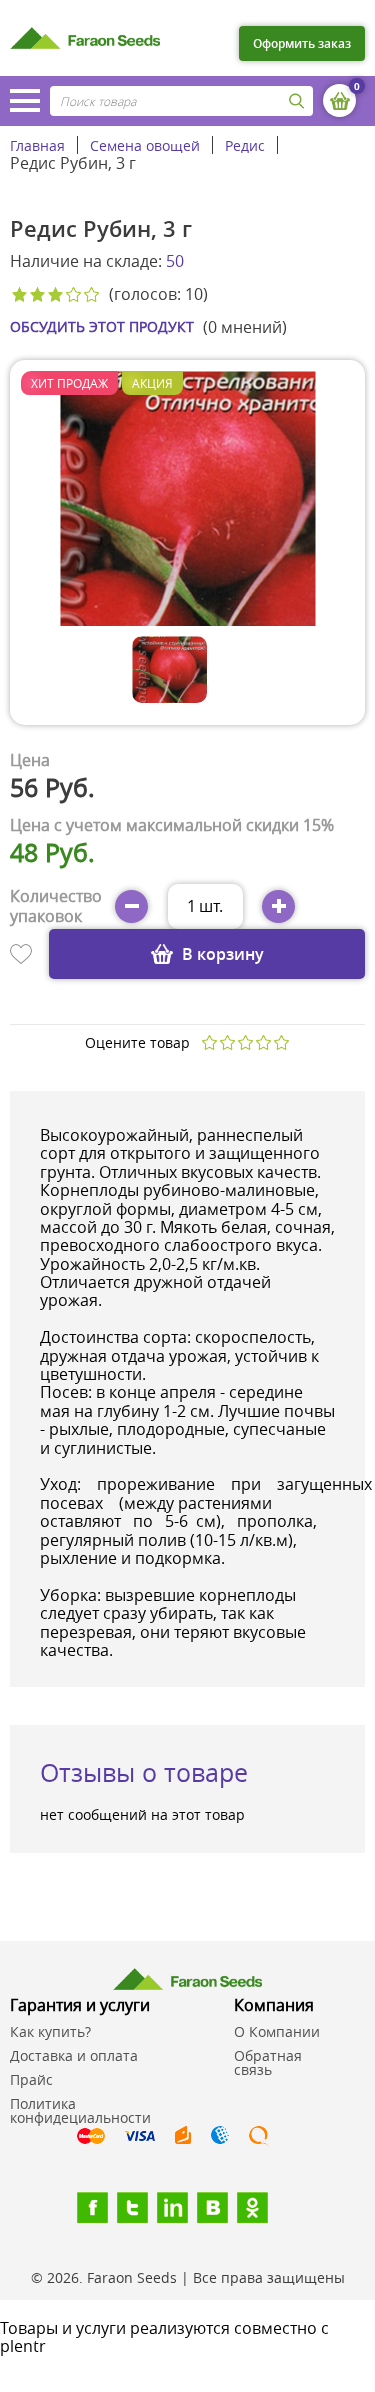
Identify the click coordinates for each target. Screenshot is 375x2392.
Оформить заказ (302, 43)
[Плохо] (227, 1042)
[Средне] (245, 1042)
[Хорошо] (263, 1042)
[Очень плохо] (209, 1042)
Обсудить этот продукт (102, 327)
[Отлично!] (281, 1042)
